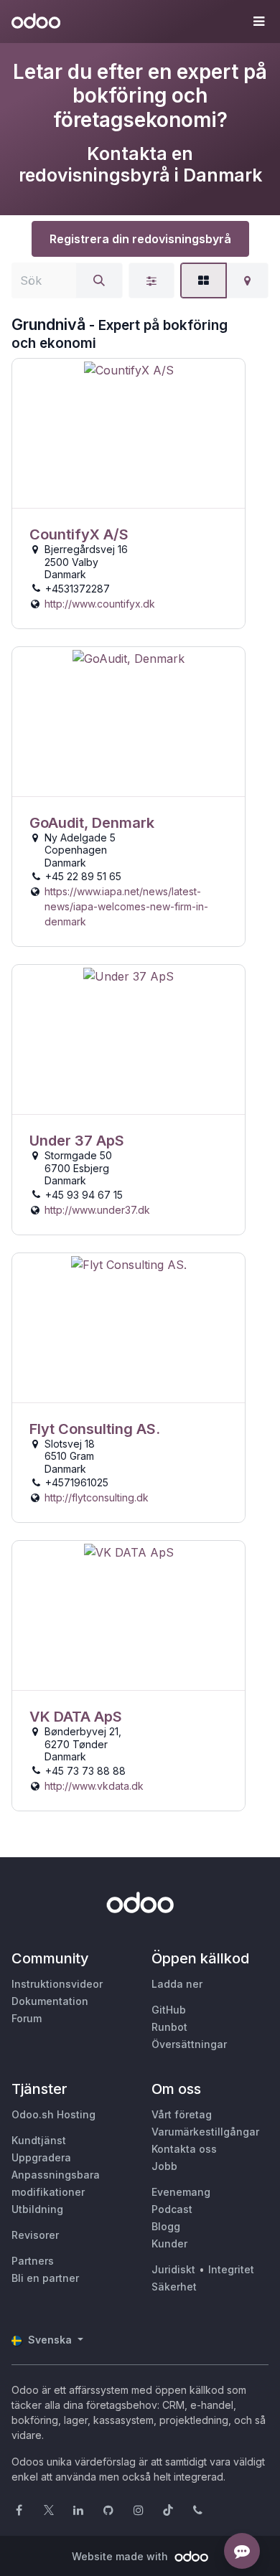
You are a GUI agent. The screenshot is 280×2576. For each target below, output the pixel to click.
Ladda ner (177, 1984)
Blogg (166, 2226)
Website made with (121, 2556)
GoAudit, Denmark (92, 823)
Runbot (169, 2027)
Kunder (169, 2244)
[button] (258, 22)
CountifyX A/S (79, 534)
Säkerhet (174, 2287)
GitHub (169, 2010)
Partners (33, 2261)
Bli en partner (45, 2278)
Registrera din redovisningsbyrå (140, 239)
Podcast (172, 2209)
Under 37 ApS (77, 1141)
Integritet (231, 2269)
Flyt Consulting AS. (95, 1429)
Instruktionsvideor (57, 1984)
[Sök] (99, 280)
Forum (27, 2018)
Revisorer (35, 2235)
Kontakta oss (184, 2149)
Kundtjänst (39, 2140)
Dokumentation (50, 2001)
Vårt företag (182, 2114)
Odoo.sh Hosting (53, 2114)
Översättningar (189, 2044)
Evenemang (181, 2192)
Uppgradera (41, 2157)
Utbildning (37, 2209)
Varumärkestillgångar (205, 2132)
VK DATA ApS (76, 1717)
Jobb (164, 2166)
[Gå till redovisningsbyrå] (129, 434)
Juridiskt (173, 2269)
